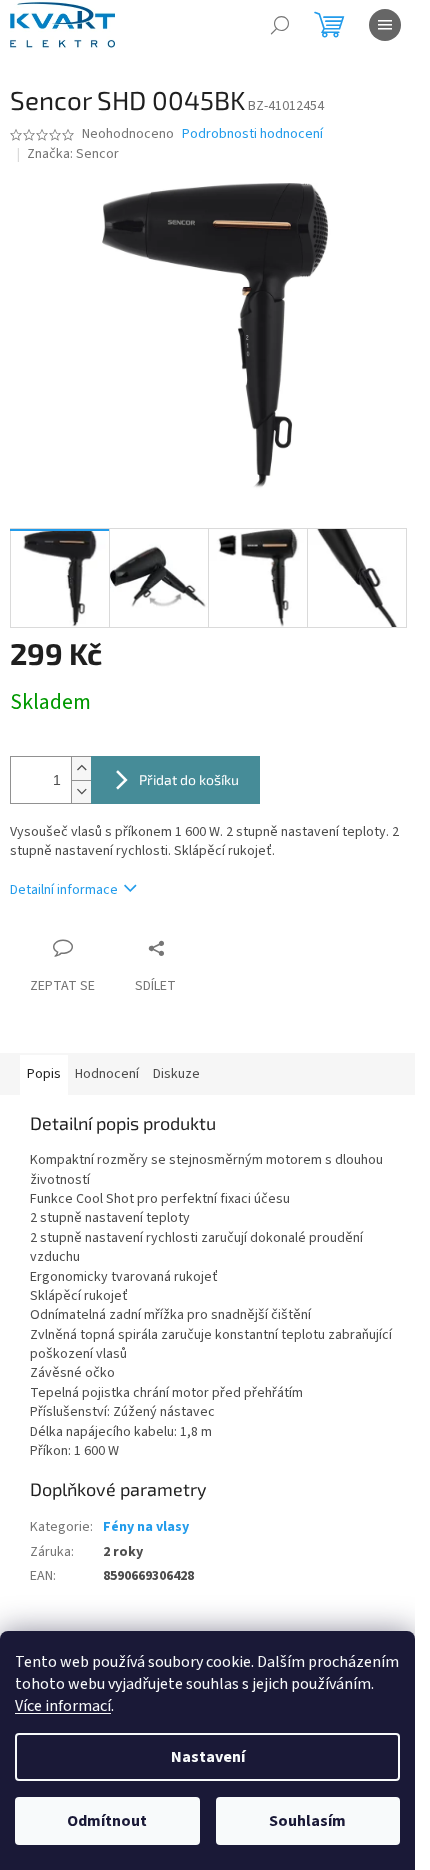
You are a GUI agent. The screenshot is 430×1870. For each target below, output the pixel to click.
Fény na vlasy (146, 1527)
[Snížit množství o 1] (81, 791)
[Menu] (385, 25)
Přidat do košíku (189, 779)
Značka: (73, 154)
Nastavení (208, 1757)
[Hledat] (280, 25)
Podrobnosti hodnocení (252, 134)
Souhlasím (307, 1821)
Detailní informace (64, 890)
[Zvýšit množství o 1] (81, 768)
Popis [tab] (44, 1074)
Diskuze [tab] (176, 1074)
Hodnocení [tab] (107, 1074)
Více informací (63, 1706)
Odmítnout (107, 1821)
